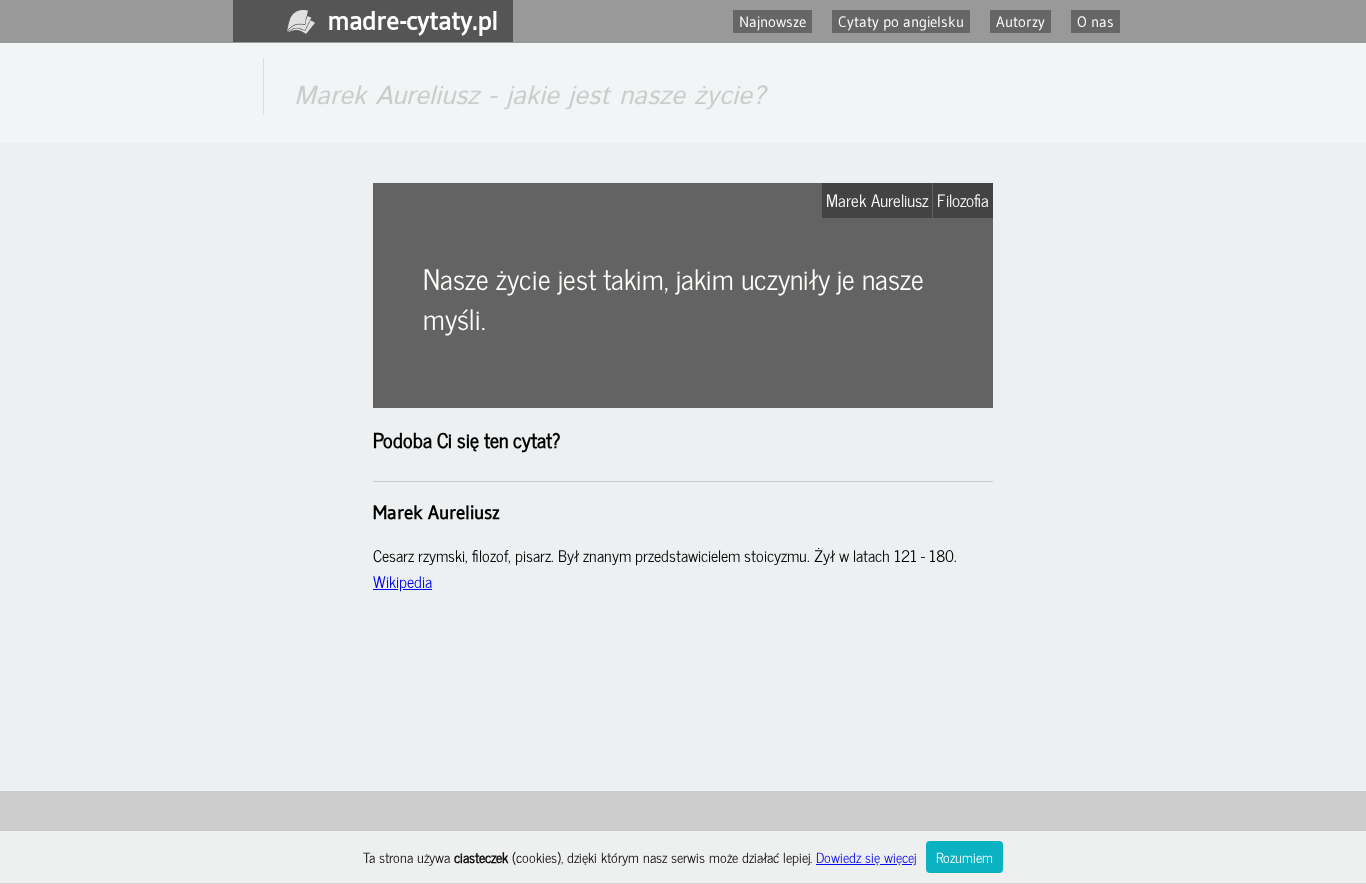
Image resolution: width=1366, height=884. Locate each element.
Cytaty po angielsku (901, 21)
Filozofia (963, 200)
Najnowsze (772, 21)
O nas (1095, 21)
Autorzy (1020, 21)
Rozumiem (964, 856)
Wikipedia (402, 581)
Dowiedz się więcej (866, 856)
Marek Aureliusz (877, 200)
